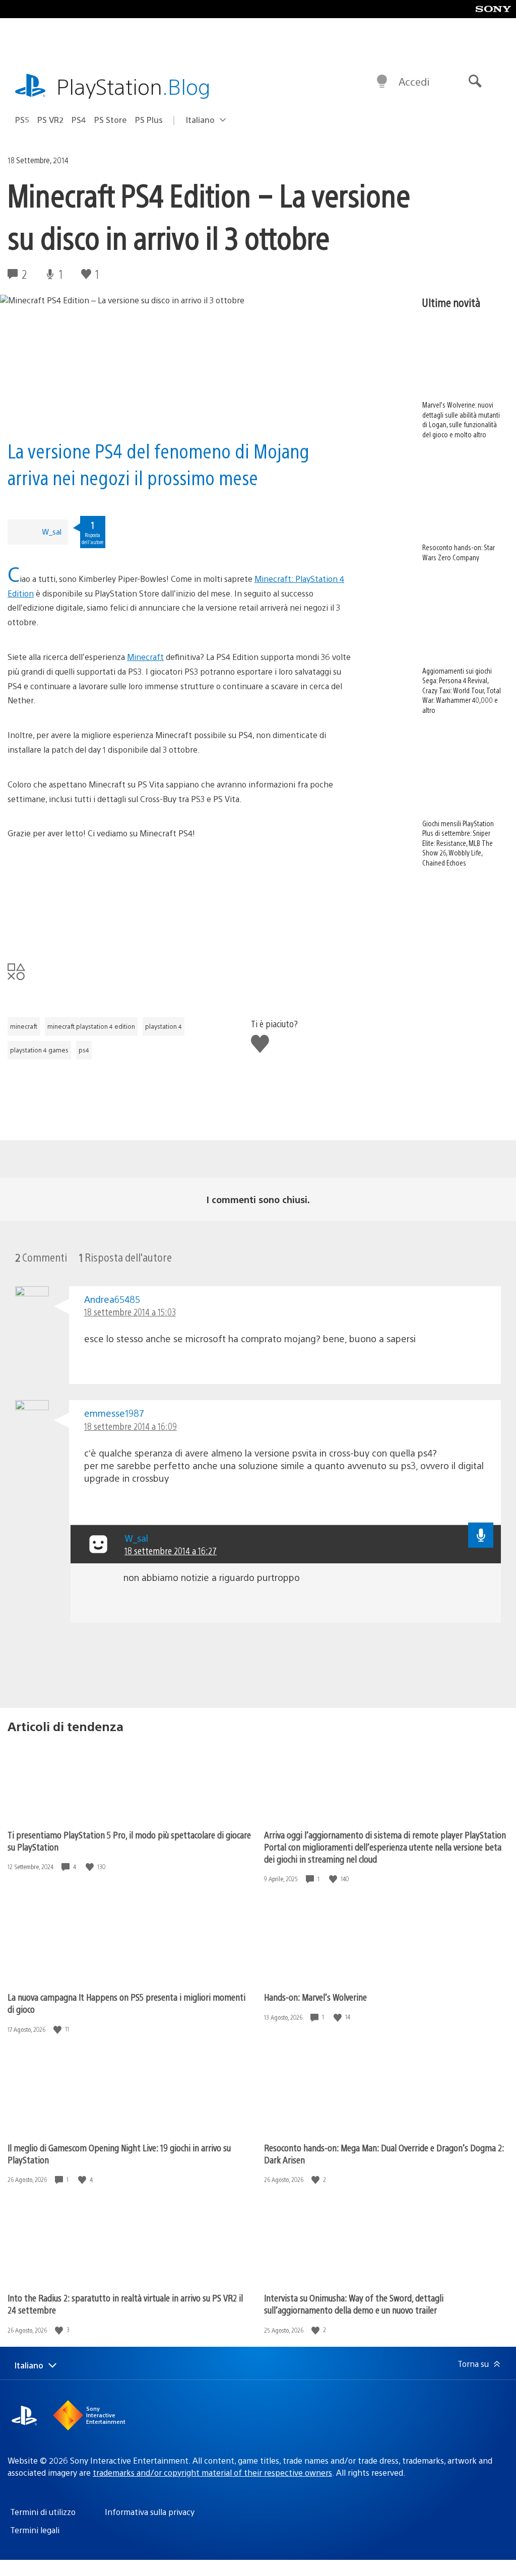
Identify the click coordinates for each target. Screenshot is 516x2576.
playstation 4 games (39, 1050)
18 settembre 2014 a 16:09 (131, 1426)
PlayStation (134, 86)
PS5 (22, 120)
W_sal (52, 531)
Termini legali (35, 2530)
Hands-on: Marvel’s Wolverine (315, 1997)
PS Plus (149, 120)
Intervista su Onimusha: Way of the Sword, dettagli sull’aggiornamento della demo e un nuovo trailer (354, 2304)
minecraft (24, 1026)
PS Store (111, 120)
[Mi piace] (91, 1867)
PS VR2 (50, 120)
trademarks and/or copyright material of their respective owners (212, 2472)
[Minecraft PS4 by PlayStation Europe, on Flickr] (180, 899)
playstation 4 (164, 1026)
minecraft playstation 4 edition (91, 1026)
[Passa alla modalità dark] (382, 82)
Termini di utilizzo (43, 2512)
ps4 (84, 1050)
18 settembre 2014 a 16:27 (171, 1550)
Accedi (414, 81)
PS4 (79, 120)
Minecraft (145, 657)
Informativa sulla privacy (150, 2512)
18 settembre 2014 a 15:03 (130, 1312)
